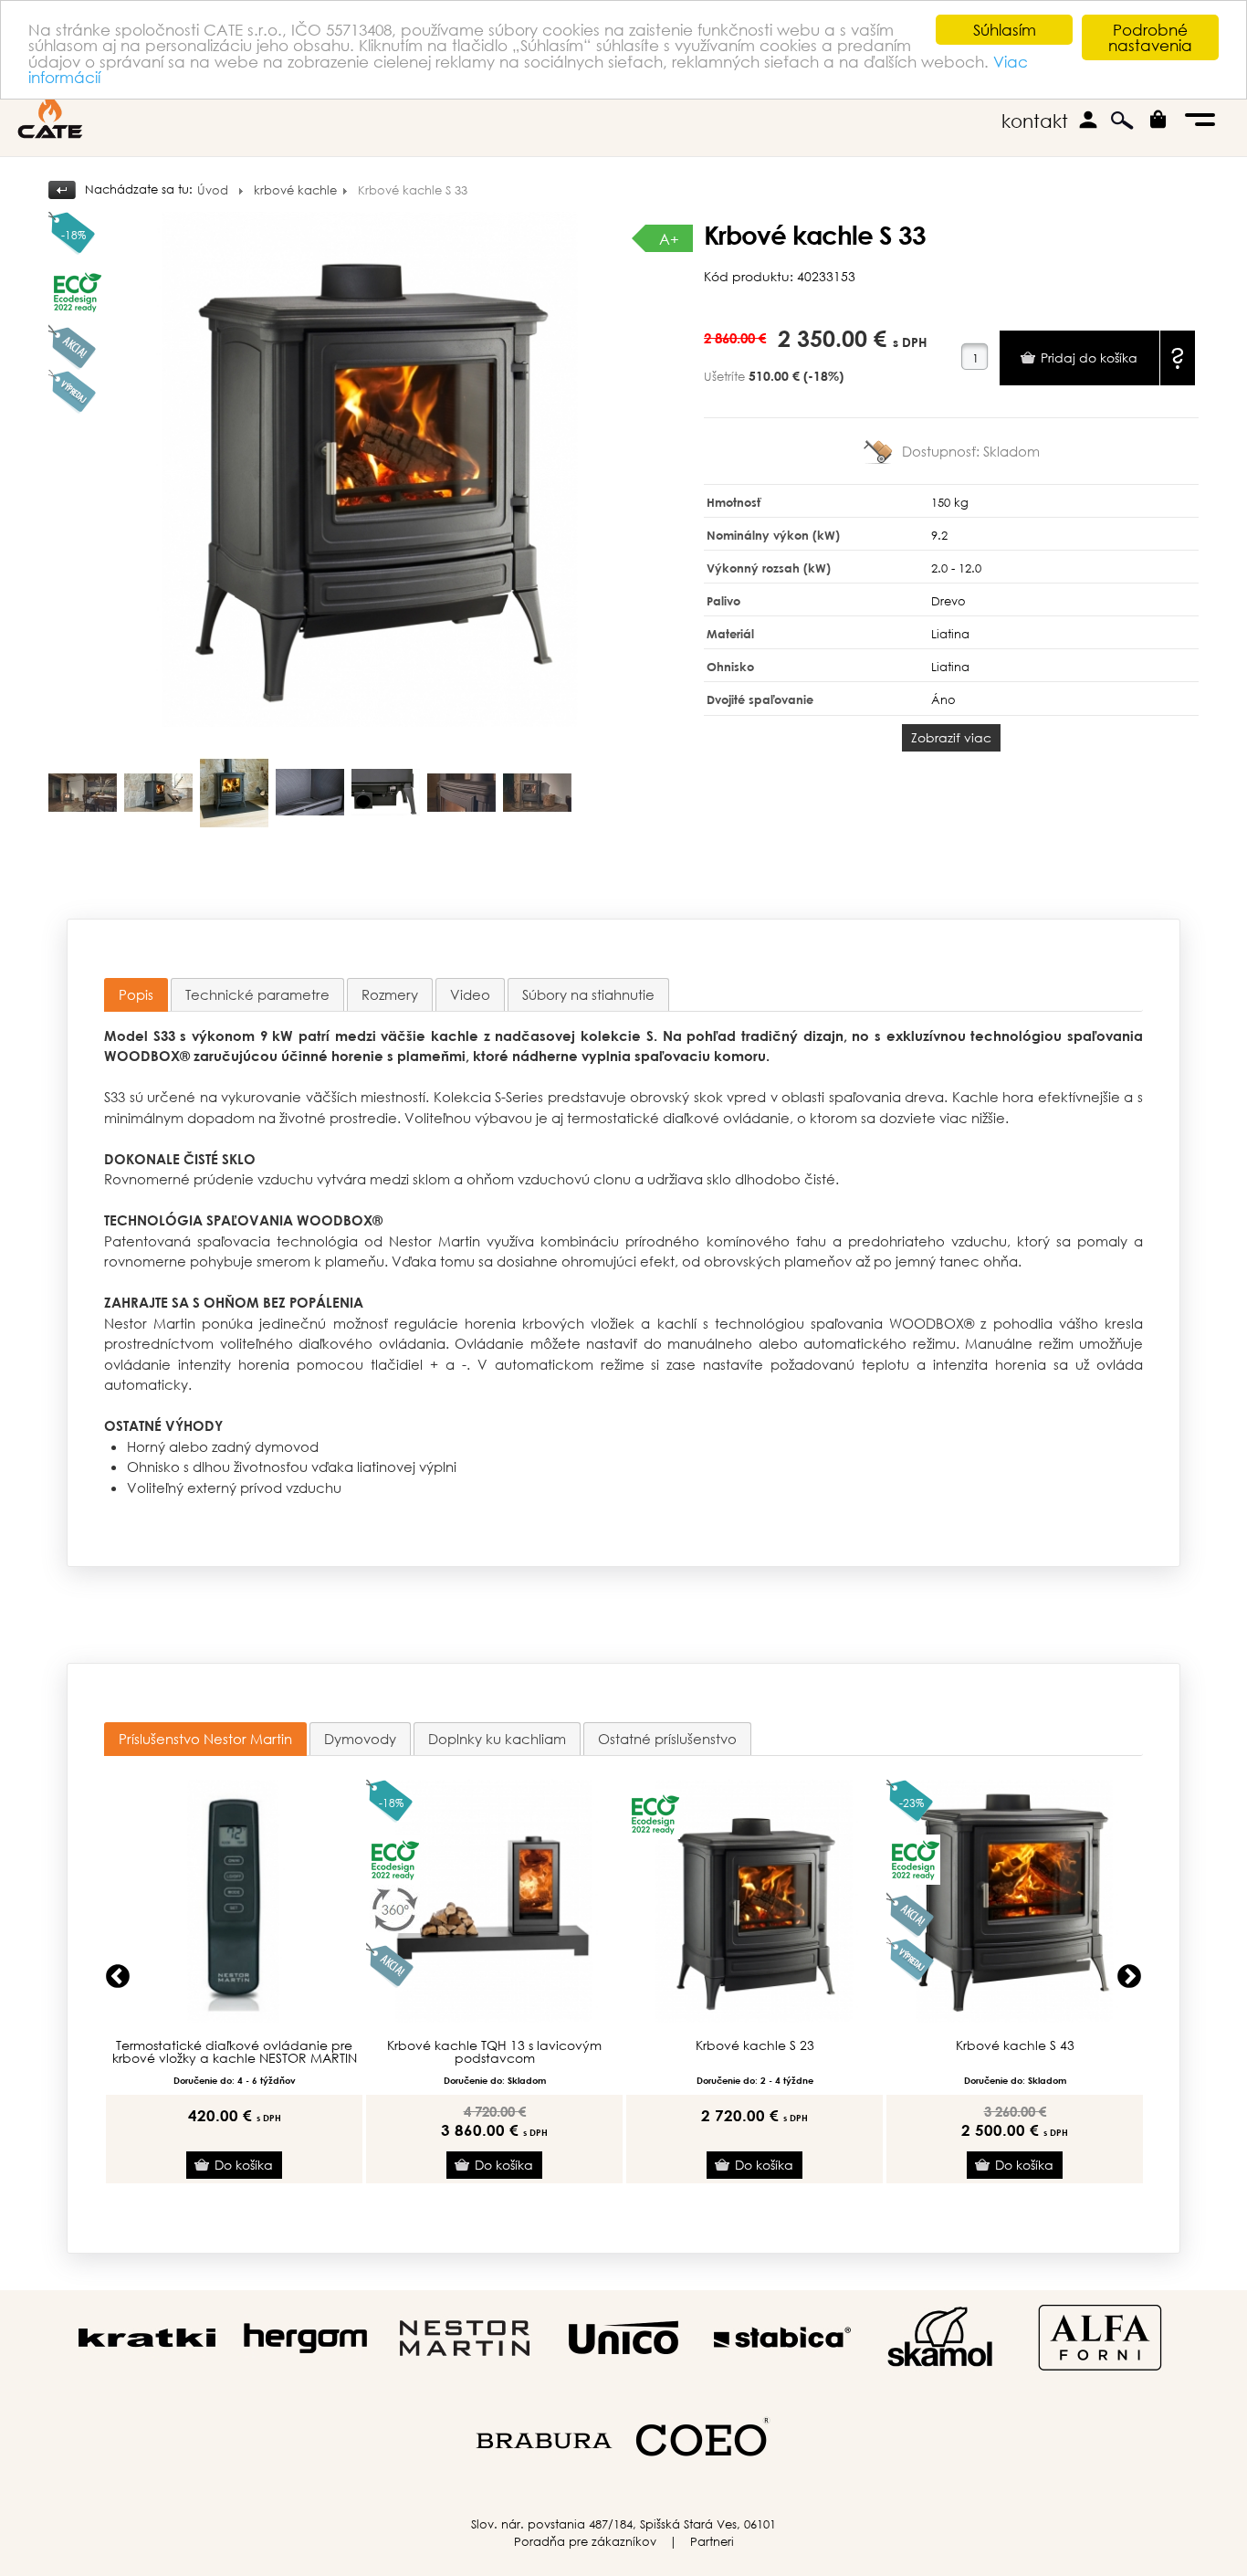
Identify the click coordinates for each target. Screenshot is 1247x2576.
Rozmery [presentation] (390, 994)
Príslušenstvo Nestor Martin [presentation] (205, 1739)
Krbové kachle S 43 (1015, 2045)
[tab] (136, 995)
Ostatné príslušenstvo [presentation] (667, 1739)
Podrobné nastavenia (1150, 37)
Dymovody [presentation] (360, 1739)
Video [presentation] (470, 994)
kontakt (1035, 121)
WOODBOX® (147, 1056)
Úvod (213, 190)
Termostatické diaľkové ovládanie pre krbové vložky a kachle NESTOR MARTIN (235, 2052)
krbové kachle (295, 190)
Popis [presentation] (136, 994)
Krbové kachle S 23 (755, 2045)
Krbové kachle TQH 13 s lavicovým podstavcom (494, 2052)
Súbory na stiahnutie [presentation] (588, 994)
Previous (118, 1977)
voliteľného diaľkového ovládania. (335, 1343)
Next (1129, 1977)
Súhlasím (1005, 30)
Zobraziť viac (951, 737)
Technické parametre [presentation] (257, 994)
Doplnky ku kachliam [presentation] (497, 1739)
